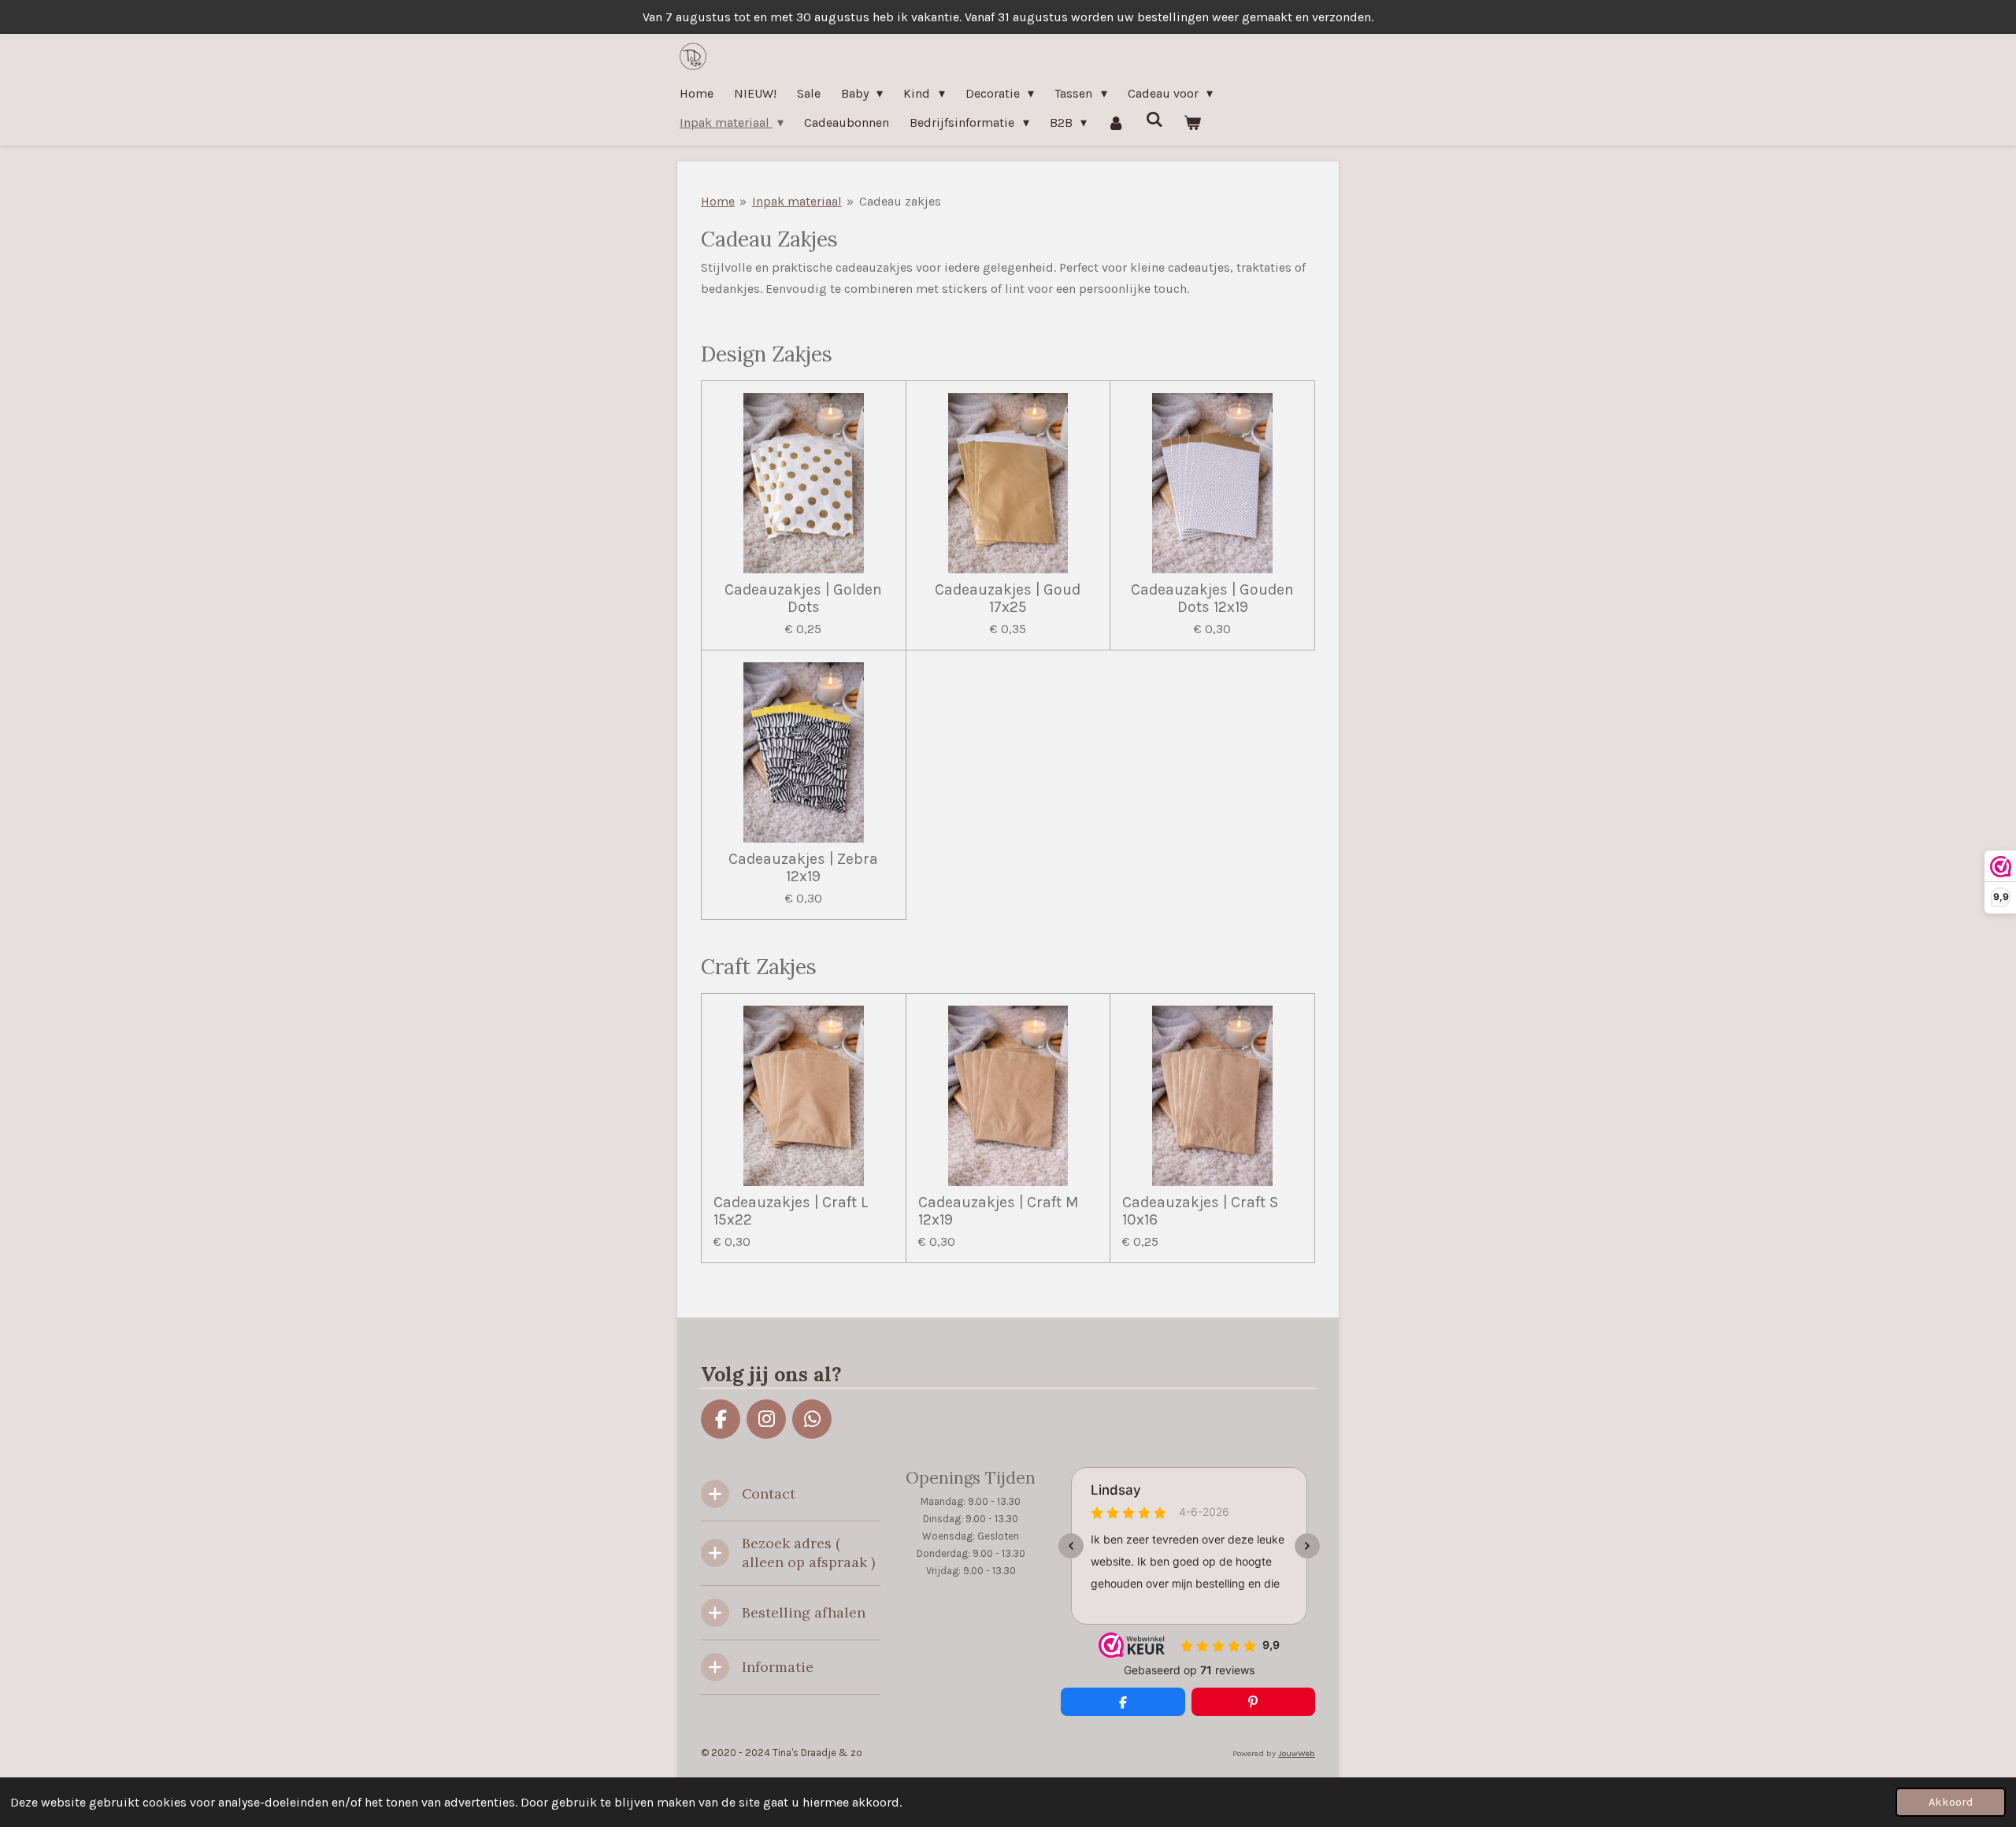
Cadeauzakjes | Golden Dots (803, 598)
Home (718, 201)
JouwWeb (1297, 1753)
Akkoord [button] (1951, 1802)
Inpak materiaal (797, 201)
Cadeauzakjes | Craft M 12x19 (998, 1211)
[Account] (1116, 122)
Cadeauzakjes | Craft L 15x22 (791, 1211)
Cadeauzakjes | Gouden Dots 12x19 (1212, 598)
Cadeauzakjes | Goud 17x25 (1008, 598)
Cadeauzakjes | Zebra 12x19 (803, 868)
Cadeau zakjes (900, 201)
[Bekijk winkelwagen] (1192, 122)
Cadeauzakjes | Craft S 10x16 (1200, 1211)
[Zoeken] (1154, 119)
